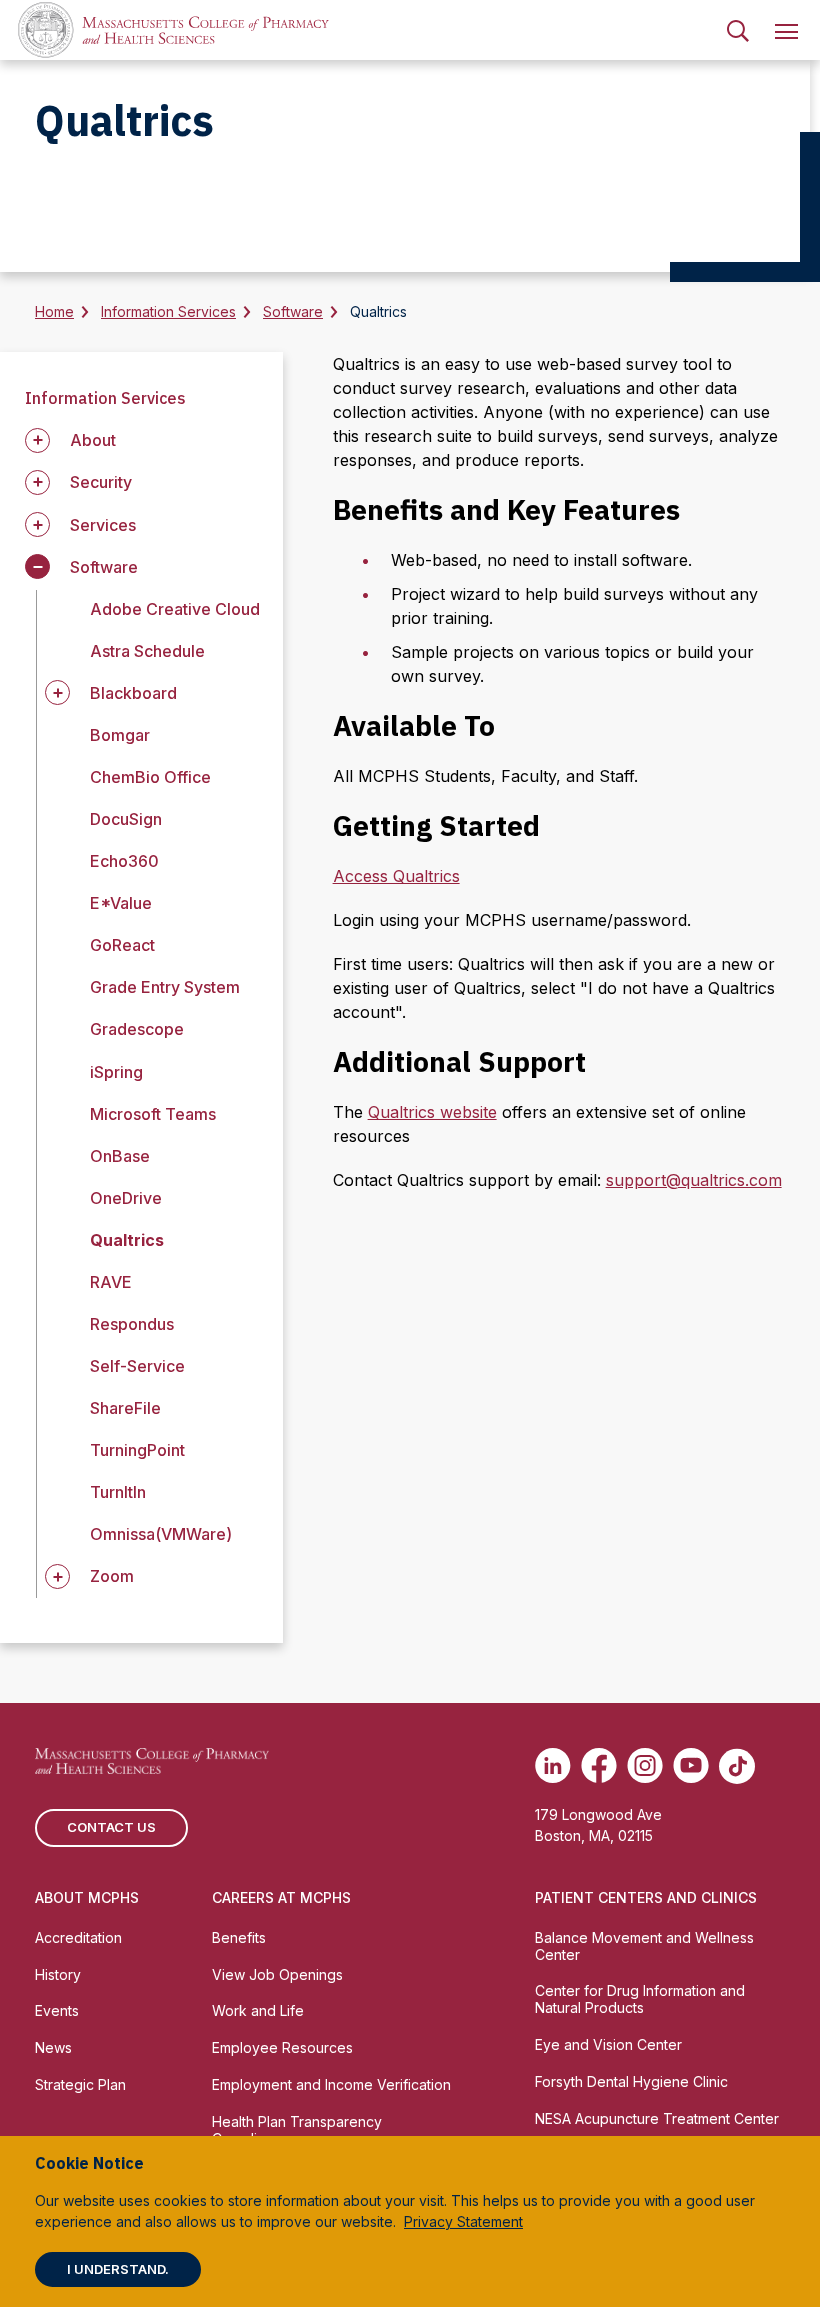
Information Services (168, 311)
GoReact (122, 945)
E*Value (121, 903)
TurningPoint (137, 1450)
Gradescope (137, 1029)
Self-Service (137, 1366)
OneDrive (126, 1198)
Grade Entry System (165, 987)
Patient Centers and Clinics (646, 1897)
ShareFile (125, 1408)
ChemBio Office (150, 777)
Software (293, 311)
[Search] (738, 30)
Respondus (132, 1324)
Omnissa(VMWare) (161, 1534)
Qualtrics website (432, 1112)
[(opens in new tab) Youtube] (691, 1766)
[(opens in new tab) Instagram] (645, 1766)
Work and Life (258, 2010)
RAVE (111, 1282)
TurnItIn (118, 1492)
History (58, 1974)
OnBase (120, 1156)
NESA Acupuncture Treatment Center (657, 2118)
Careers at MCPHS (281, 1897)
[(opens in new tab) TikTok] (737, 1766)
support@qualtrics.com (694, 1180)
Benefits (239, 1937)
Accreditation (78, 1937)
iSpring (116, 1072)
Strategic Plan (80, 2084)
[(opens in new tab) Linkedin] (553, 1766)
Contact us (111, 1827)
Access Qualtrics (396, 876)
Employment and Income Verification (331, 2084)
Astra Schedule (147, 651)
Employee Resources (282, 2047)
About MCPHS (87, 1897)
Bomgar (120, 735)
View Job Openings (277, 1974)
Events (57, 2010)
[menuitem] (738, 30)
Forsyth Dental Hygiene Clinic (631, 2081)
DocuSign (126, 819)
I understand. (118, 2269)
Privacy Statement (463, 2221)
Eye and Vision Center (608, 2044)
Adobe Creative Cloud (175, 609)
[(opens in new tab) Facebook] (599, 1766)
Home (54, 311)
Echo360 (124, 861)
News (53, 2047)
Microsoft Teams (153, 1114)
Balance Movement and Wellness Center (644, 1946)
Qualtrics (127, 1240)
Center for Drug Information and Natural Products (640, 1999)
